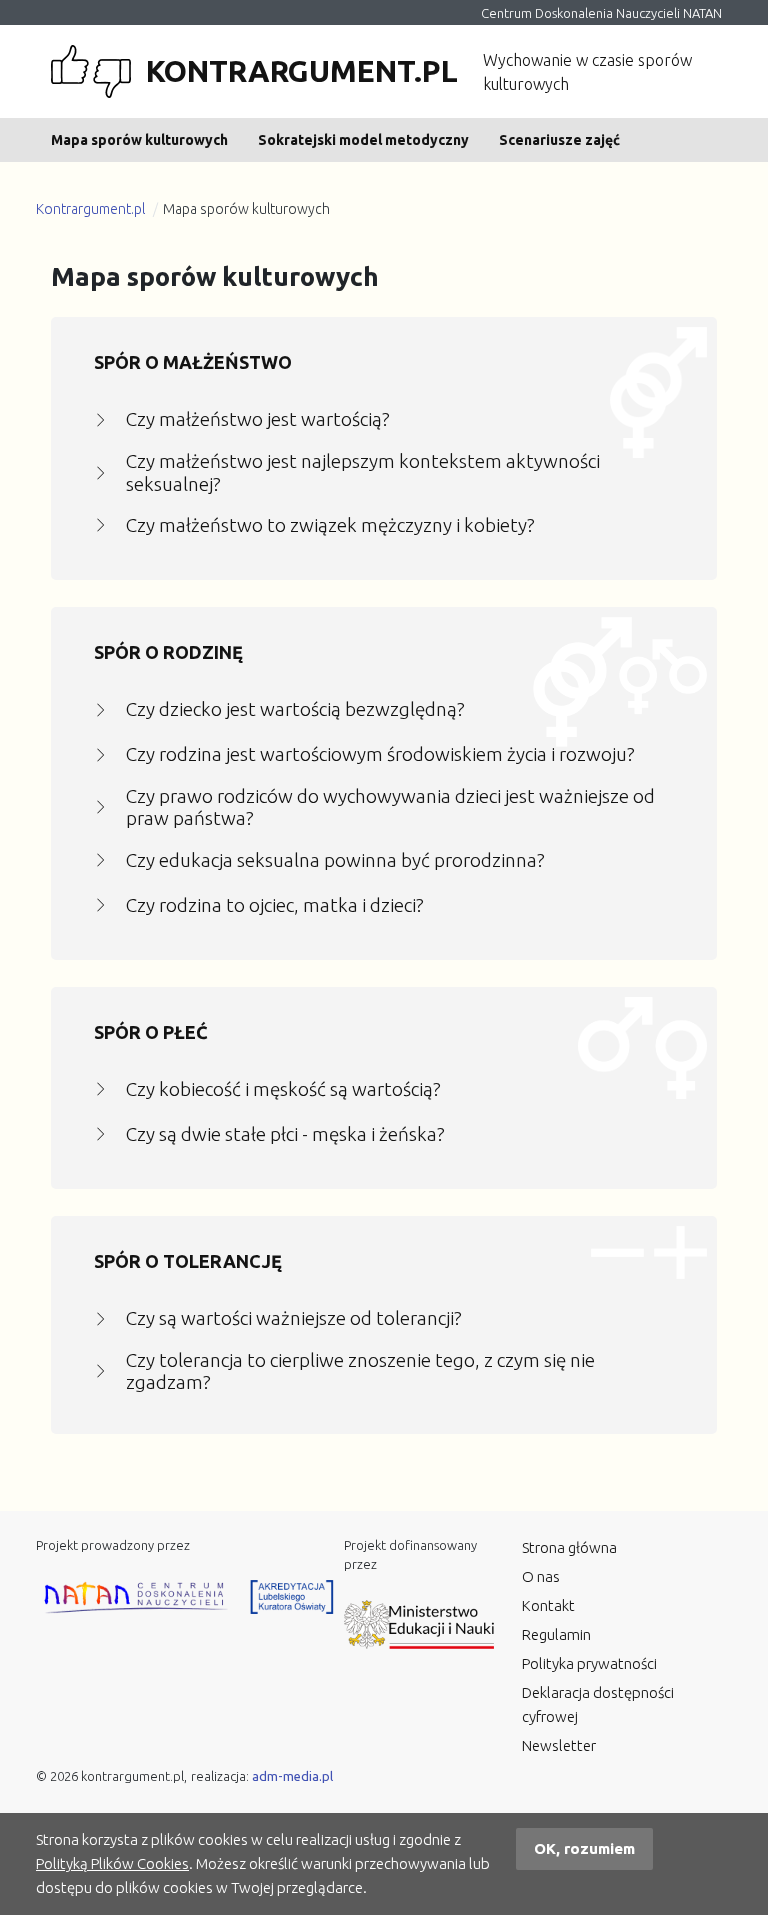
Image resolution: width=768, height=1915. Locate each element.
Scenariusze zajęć (559, 140)
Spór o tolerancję (188, 1261)
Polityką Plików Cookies (112, 1863)
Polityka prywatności (589, 1663)
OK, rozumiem (584, 1848)
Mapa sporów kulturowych (139, 140)
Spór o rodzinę (168, 652)
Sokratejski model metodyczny (363, 140)
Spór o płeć (151, 1032)
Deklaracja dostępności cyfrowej (598, 1704)
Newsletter (559, 1745)
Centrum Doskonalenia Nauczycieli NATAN (601, 13)
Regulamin (556, 1634)
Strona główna (569, 1547)
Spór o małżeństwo (193, 362)
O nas (541, 1576)
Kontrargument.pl (90, 209)
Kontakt (548, 1605)
